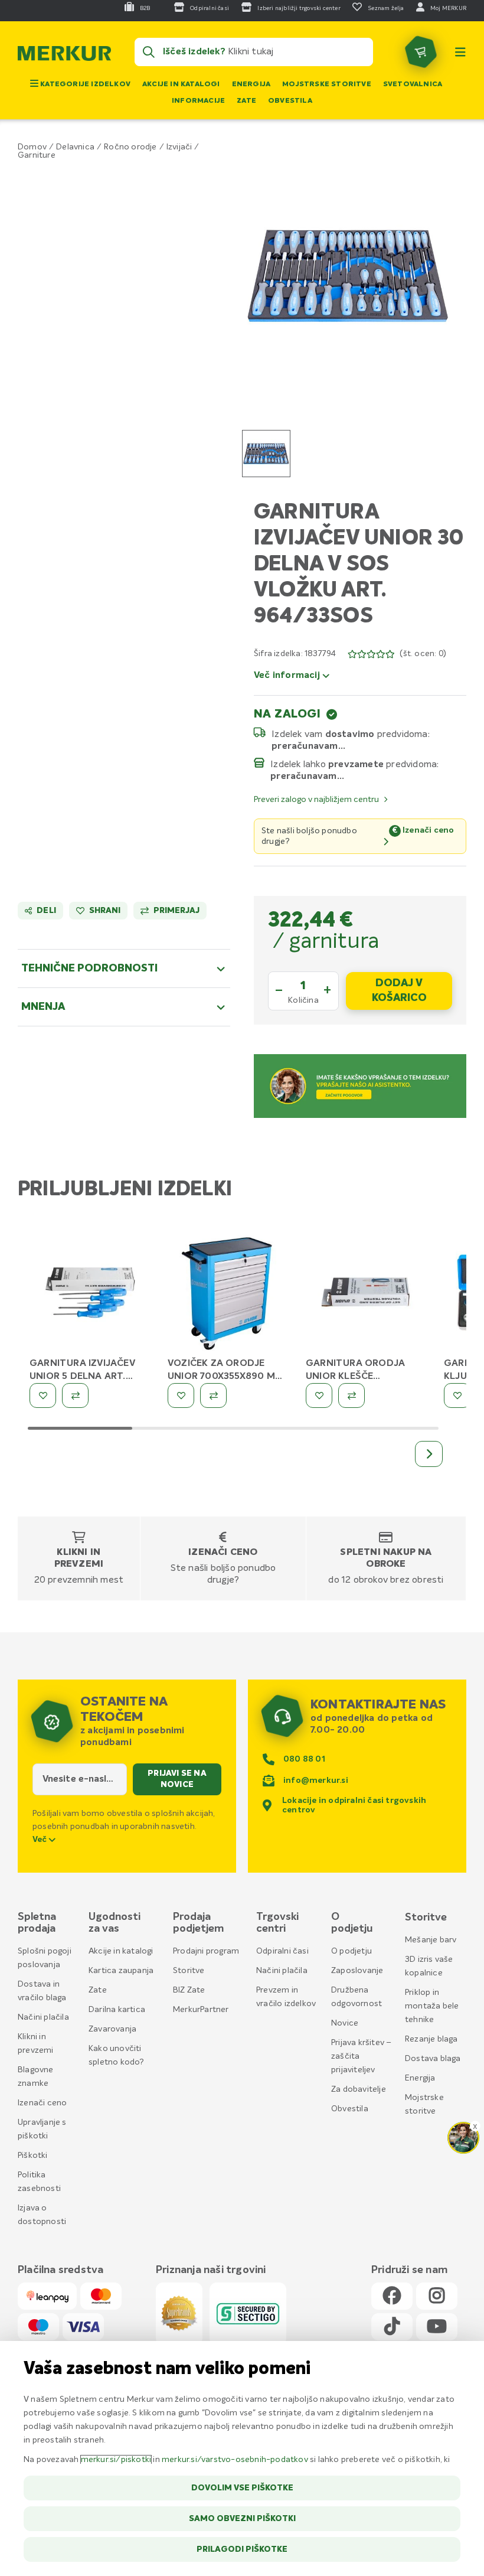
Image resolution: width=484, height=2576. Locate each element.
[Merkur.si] (64, 56)
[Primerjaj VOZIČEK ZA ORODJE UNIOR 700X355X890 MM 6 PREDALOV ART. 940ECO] (213, 1395)
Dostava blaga (433, 2059)
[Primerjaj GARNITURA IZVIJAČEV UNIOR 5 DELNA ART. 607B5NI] (75, 1395)
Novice (345, 2023)
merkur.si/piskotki (116, 2460)
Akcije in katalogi (181, 84)
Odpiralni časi (282, 1951)
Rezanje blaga (431, 2039)
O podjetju (351, 1951)
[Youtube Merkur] (437, 2327)
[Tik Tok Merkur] (392, 2327)
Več (41, 1840)
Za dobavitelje (359, 2089)
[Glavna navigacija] (460, 52)
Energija (251, 84)
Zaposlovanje (357, 1971)
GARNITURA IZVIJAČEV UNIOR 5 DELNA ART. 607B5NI (82, 1377)
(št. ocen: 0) (423, 654)
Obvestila (290, 101)
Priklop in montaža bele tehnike (432, 2006)
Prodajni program (206, 1951)
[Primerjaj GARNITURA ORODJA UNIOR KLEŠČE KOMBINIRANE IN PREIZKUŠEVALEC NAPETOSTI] (351, 1395)
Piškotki (33, 2156)
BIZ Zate (189, 1990)
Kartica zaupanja (121, 1971)
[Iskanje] (149, 52)
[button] (348, 276)
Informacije (198, 101)
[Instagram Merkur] (437, 2296)
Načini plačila (43, 2017)
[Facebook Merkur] (392, 2296)
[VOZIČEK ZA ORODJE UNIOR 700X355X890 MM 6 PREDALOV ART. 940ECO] (228, 1294)
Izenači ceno (223, 1553)
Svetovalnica (413, 84)
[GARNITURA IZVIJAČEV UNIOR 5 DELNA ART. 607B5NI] (90, 1294)
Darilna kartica (117, 2010)
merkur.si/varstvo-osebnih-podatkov (235, 2460)
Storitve (189, 1971)
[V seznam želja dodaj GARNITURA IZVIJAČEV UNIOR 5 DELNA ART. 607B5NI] (43, 1395)
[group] (266, 454)
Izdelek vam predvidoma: (351, 734)
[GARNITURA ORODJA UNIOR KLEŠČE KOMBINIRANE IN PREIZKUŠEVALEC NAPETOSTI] (366, 1294)
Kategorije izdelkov (84, 84)
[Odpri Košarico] (421, 52)
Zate (246, 101)
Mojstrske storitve (327, 84)
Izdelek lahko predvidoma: (355, 764)
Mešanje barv (431, 1940)
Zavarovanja (112, 2029)
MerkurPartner (201, 2010)
